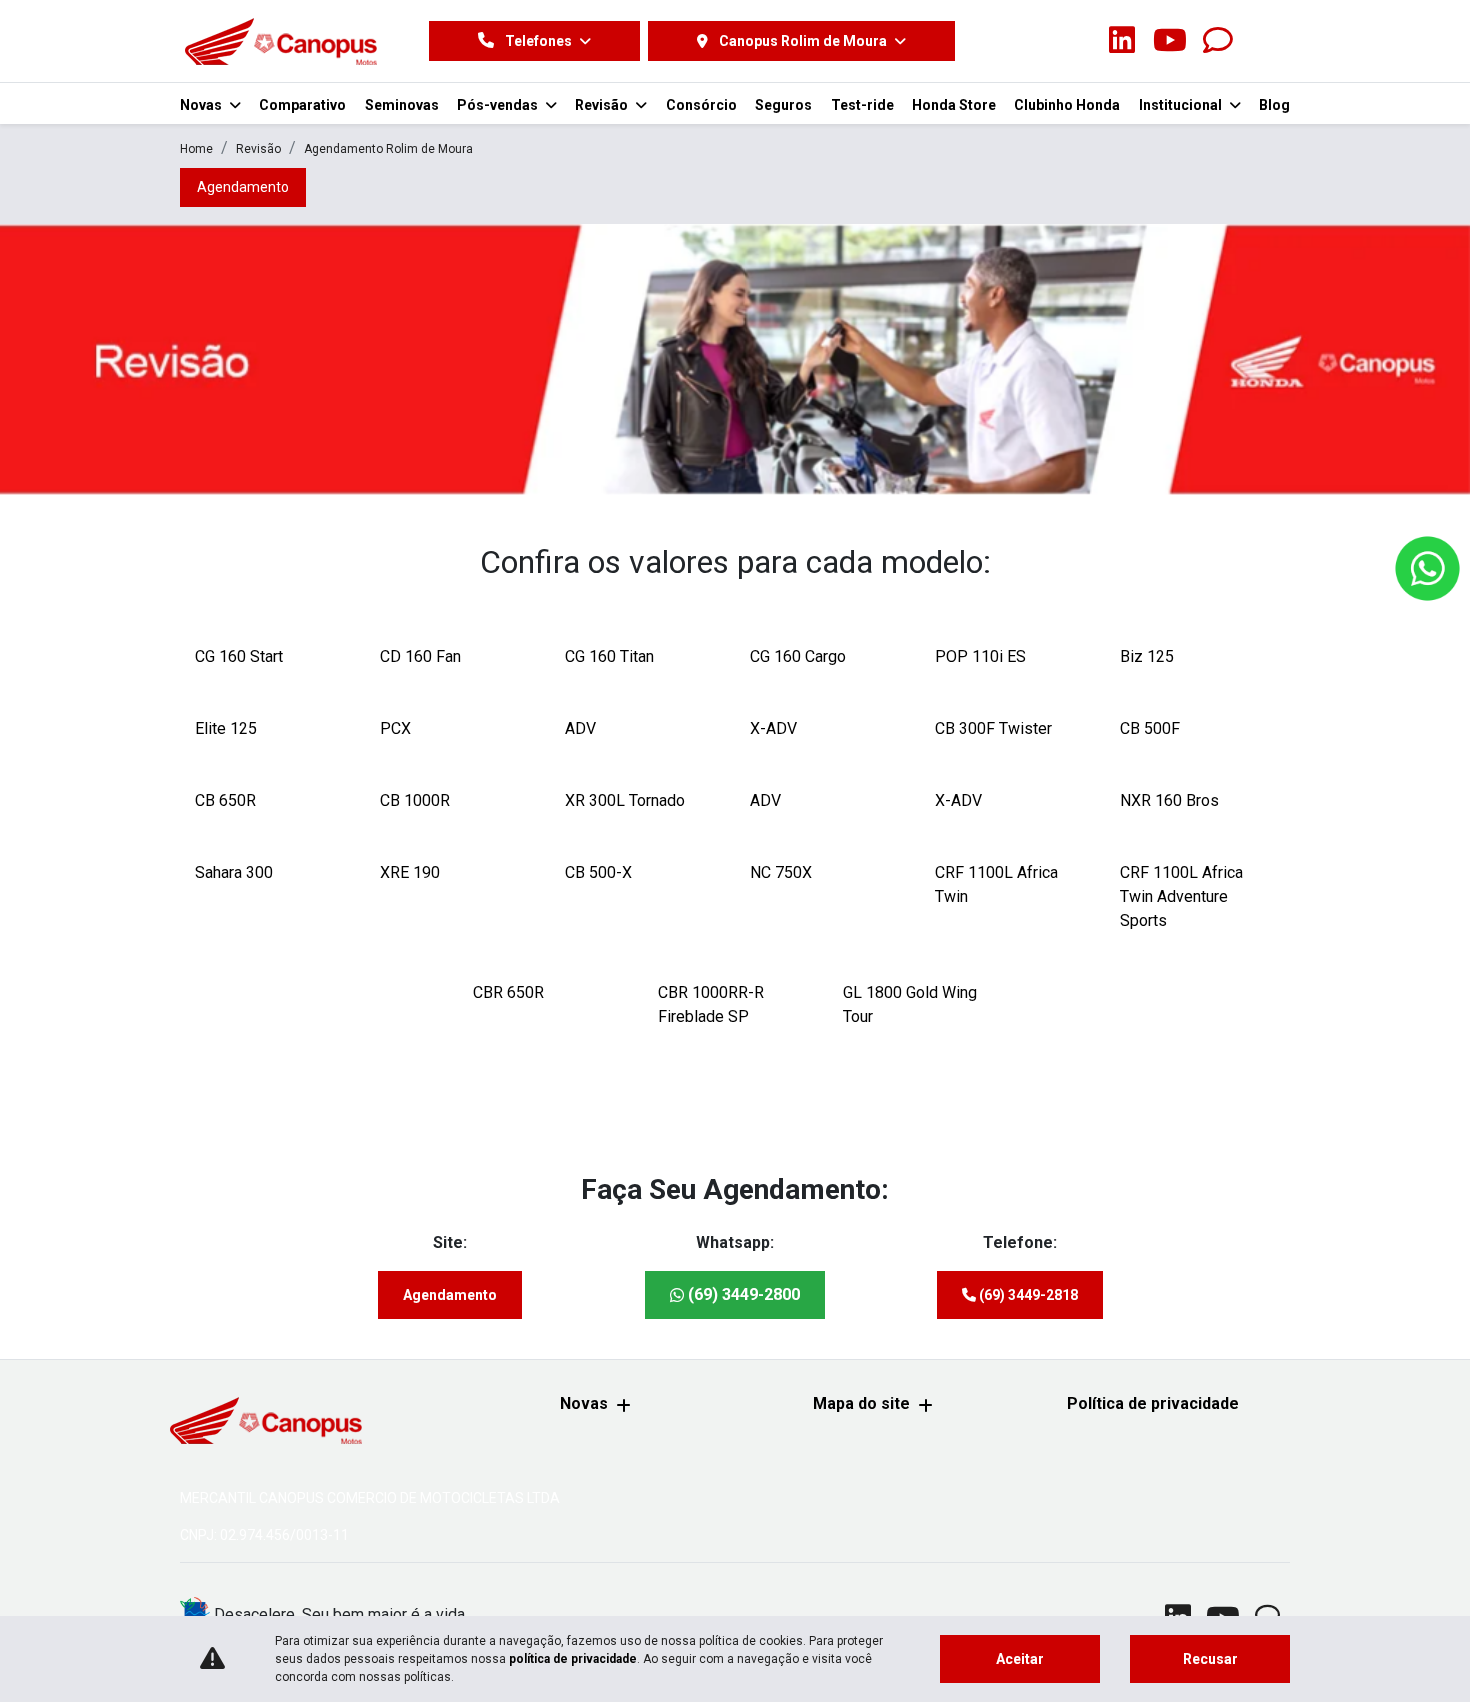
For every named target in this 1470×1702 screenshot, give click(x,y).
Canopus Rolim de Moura (803, 41)
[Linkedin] (1122, 41)
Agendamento (450, 1295)
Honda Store (954, 105)
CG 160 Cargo (798, 656)
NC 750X (781, 872)
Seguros (783, 105)
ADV (580, 728)
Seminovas (402, 105)
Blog (1274, 105)
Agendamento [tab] (243, 187)
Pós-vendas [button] (499, 105)
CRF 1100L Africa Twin (996, 884)
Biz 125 (1147, 656)
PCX (395, 728)
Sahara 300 (234, 872)
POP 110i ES (980, 656)
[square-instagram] (1074, 41)
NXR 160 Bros (1169, 800)
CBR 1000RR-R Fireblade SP (711, 1004)
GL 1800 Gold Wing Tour (910, 1004)
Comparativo (302, 105)
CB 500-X (598, 872)
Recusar (1210, 1659)
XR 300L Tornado (625, 800)
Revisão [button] (603, 105)
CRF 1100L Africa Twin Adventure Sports (1181, 896)
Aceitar (1020, 1659)
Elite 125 (226, 728)
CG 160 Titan (609, 656)
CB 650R (225, 800)
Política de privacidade (1153, 1403)
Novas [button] (202, 105)
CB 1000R (415, 800)
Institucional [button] (1182, 105)
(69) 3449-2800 (742, 1294)
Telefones (538, 41)
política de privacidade (573, 1659)
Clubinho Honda (1067, 105)
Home (196, 149)
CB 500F (1150, 728)
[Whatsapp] (1218, 41)
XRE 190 (410, 872)
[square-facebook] (1026, 41)
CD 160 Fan (420, 656)
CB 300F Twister (993, 728)
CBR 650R (508, 992)
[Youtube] (1170, 41)
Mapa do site (861, 1403)
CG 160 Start (239, 656)
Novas (584, 1403)
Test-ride (862, 105)
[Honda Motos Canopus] (280, 41)
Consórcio (701, 105)
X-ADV (773, 728)
